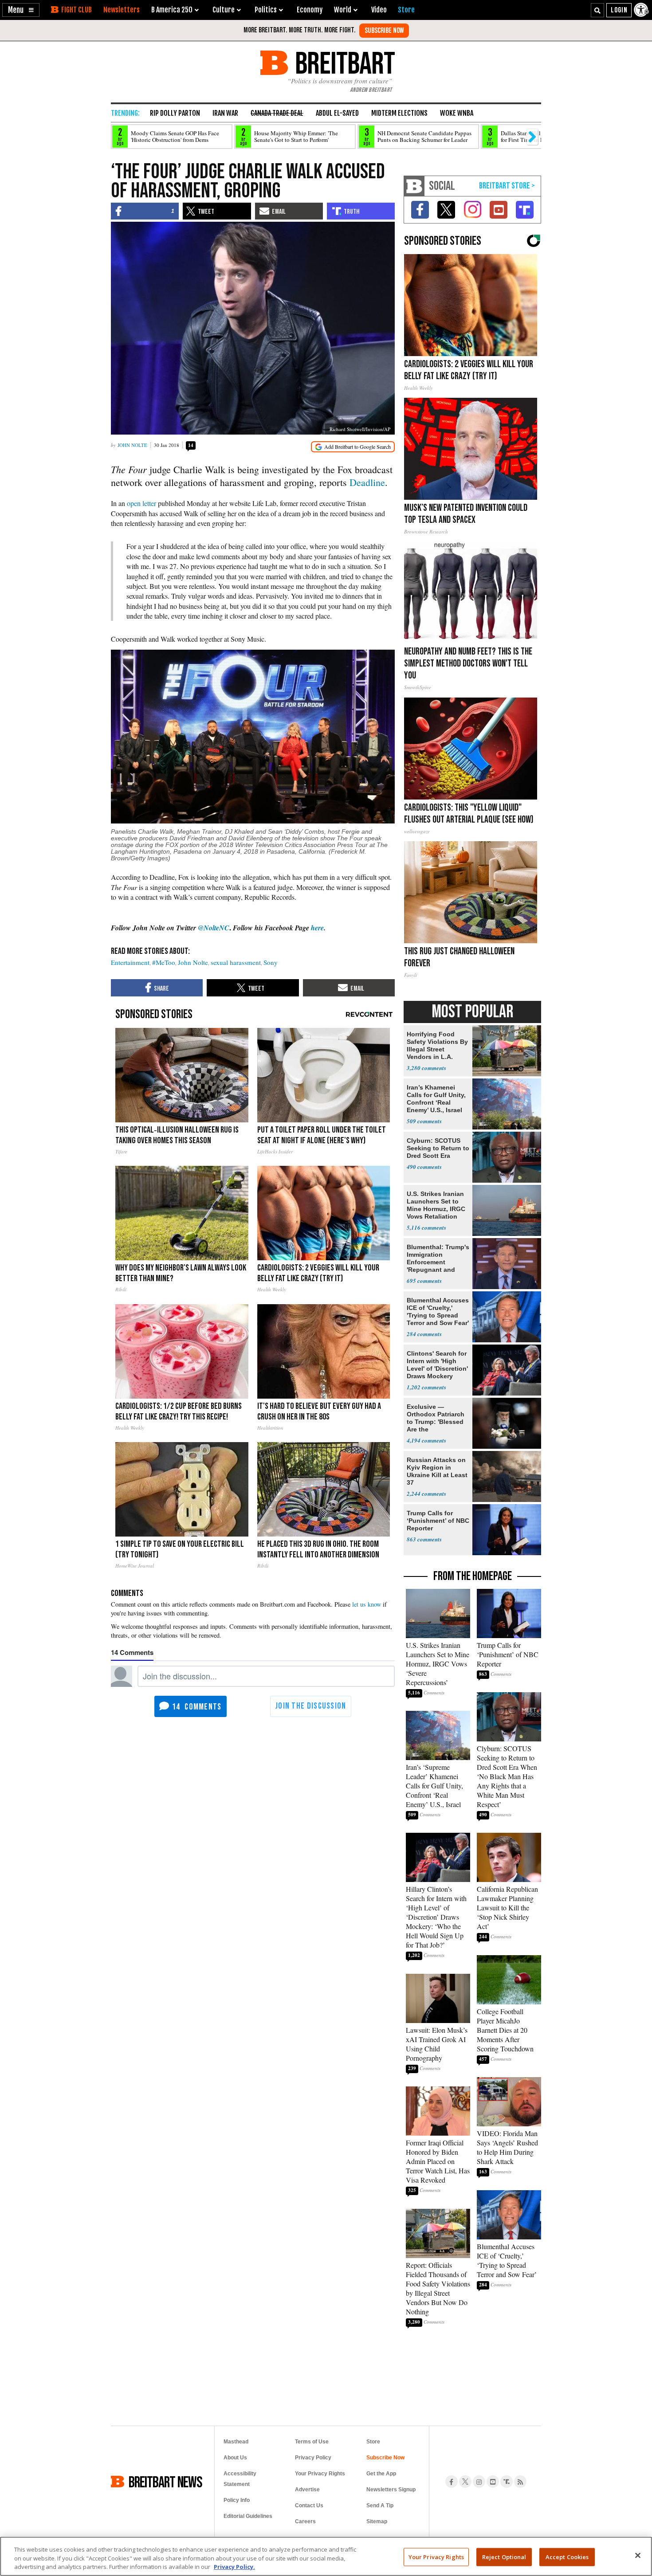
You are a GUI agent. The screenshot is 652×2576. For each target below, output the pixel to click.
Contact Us (309, 2505)
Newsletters (122, 10)
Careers (305, 2521)
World (343, 10)
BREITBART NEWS (165, 2482)
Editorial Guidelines (248, 2516)
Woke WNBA (457, 113)
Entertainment (130, 962)
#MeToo (164, 962)
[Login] (619, 10)
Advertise (307, 2490)
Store (373, 2442)
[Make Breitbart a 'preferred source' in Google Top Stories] (353, 447)
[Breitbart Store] (406, 10)
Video (379, 10)
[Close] (638, 2555)
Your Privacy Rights (436, 2556)
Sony (271, 962)
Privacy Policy (313, 2458)
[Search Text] (597, 10)
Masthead (236, 2442)
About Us (235, 2458)
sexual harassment (236, 962)
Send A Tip (380, 2505)
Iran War (225, 113)
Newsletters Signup (391, 2490)
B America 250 (172, 10)
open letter (141, 503)
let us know (367, 1604)
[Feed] (520, 2482)
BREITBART (344, 63)
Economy (310, 10)
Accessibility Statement (240, 2479)
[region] (326, 2556)
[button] (21, 10)
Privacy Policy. (234, 2567)
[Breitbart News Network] (414, 186)
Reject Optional (504, 2556)
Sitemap (377, 2521)
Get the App (381, 2474)
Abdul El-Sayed (337, 113)
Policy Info (237, 2500)
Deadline (367, 482)
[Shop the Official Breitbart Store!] (507, 186)
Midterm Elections (399, 113)
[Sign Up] (384, 31)
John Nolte (132, 445)
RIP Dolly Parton (175, 113)
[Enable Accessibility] (642, 10)
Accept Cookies (567, 2556)
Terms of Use (312, 2442)
